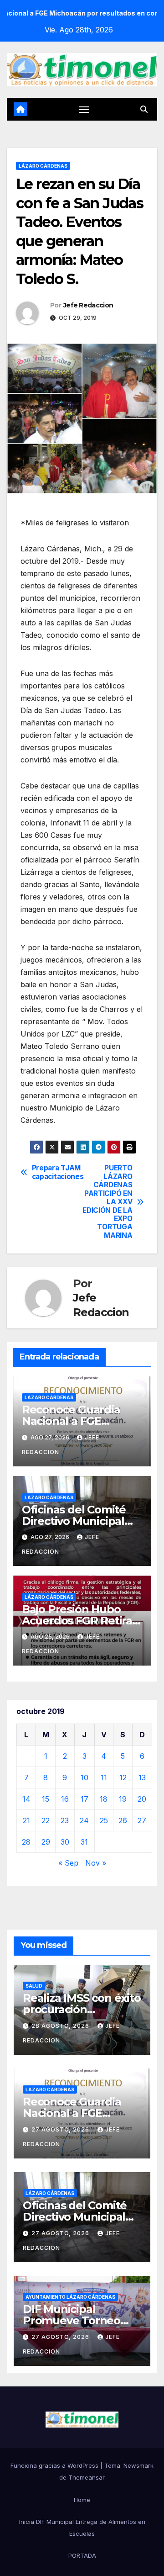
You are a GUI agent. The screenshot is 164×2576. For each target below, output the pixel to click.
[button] (144, 109)
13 (142, 1777)
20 (142, 1799)
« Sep (68, 1863)
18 (104, 1799)
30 (65, 1842)
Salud (34, 1986)
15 (46, 1799)
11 (104, 1777)
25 (104, 1820)
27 (142, 1820)
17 (85, 1799)
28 (26, 1842)
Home (82, 2500)
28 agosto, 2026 (61, 2026)
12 (123, 1777)
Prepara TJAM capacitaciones (57, 1172)
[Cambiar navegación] (84, 109)
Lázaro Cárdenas (43, 166)
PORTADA (82, 2555)
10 (85, 1777)
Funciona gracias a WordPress (55, 2465)
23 (65, 1820)
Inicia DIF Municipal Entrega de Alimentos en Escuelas (82, 2528)
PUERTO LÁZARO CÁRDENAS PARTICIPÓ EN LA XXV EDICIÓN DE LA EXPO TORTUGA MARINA (107, 1202)
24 (84, 1820)
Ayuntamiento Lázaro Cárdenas (70, 2297)
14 (26, 1799)
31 (84, 1842)
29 (46, 1842)
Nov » (96, 1863)
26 (123, 1820)
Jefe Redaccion (88, 305)
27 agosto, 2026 (61, 2129)
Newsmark (138, 2465)
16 (65, 1799)
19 (123, 1799)
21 (26, 1820)
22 (46, 1820)
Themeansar (87, 2477)
